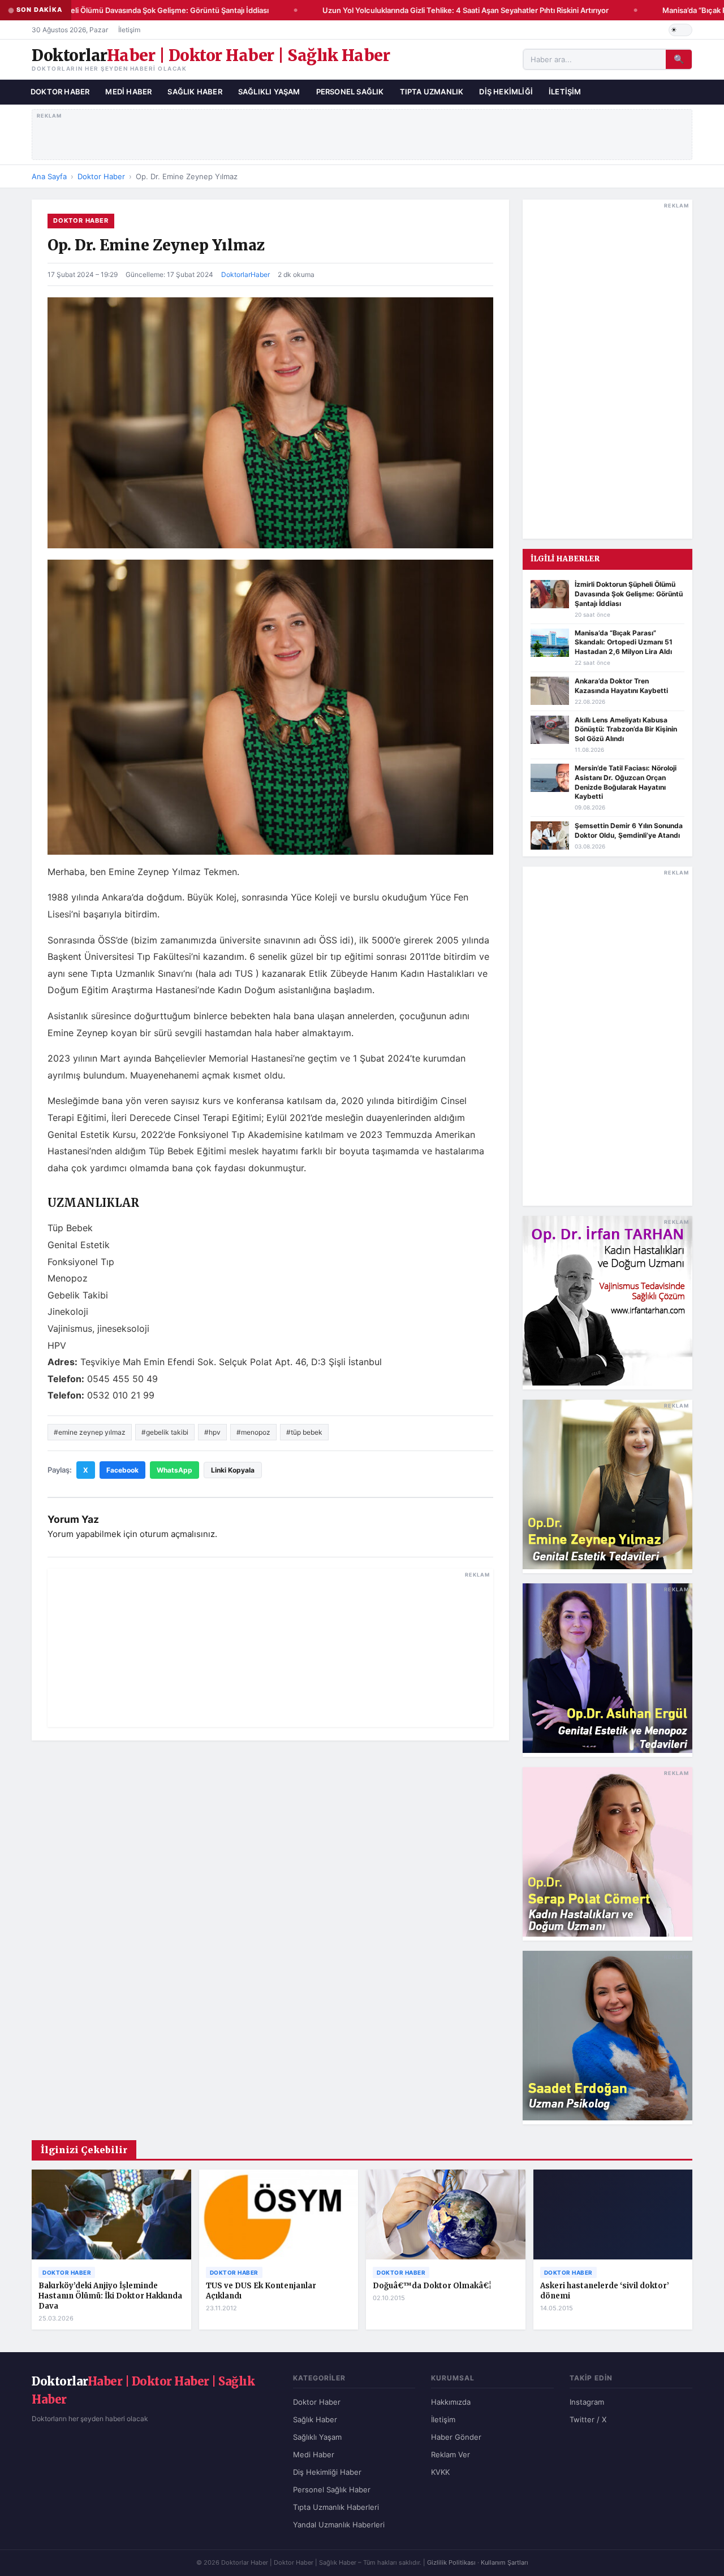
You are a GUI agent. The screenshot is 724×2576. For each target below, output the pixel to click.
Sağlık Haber (195, 92)
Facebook (122, 1470)
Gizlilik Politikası (451, 2562)
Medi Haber (128, 92)
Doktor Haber (60, 92)
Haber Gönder (456, 2437)
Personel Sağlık (350, 92)
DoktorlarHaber (245, 274)
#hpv (212, 1432)
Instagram (587, 2402)
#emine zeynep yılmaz (90, 1432)
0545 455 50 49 (122, 1379)
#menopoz (253, 1432)
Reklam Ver (451, 2454)
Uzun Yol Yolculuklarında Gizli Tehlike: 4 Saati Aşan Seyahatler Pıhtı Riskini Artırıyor (453, 10)
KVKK (440, 2472)
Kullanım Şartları (505, 2562)
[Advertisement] (362, 132)
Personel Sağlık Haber (332, 2490)
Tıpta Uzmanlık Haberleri (336, 2507)
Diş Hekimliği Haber (327, 2472)
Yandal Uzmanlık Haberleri (339, 2525)
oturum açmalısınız (177, 1534)
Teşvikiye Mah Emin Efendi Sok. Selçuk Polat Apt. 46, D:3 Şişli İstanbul (231, 1362)
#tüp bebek (304, 1432)
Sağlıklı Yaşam (269, 92)
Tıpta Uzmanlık (432, 92)
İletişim (129, 30)
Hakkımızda (451, 2402)
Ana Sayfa (49, 176)
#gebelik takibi (165, 1432)
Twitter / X (588, 2419)
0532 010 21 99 (121, 1395)
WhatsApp (174, 1470)
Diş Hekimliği (506, 92)
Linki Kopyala (233, 1470)
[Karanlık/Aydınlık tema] (680, 30)
